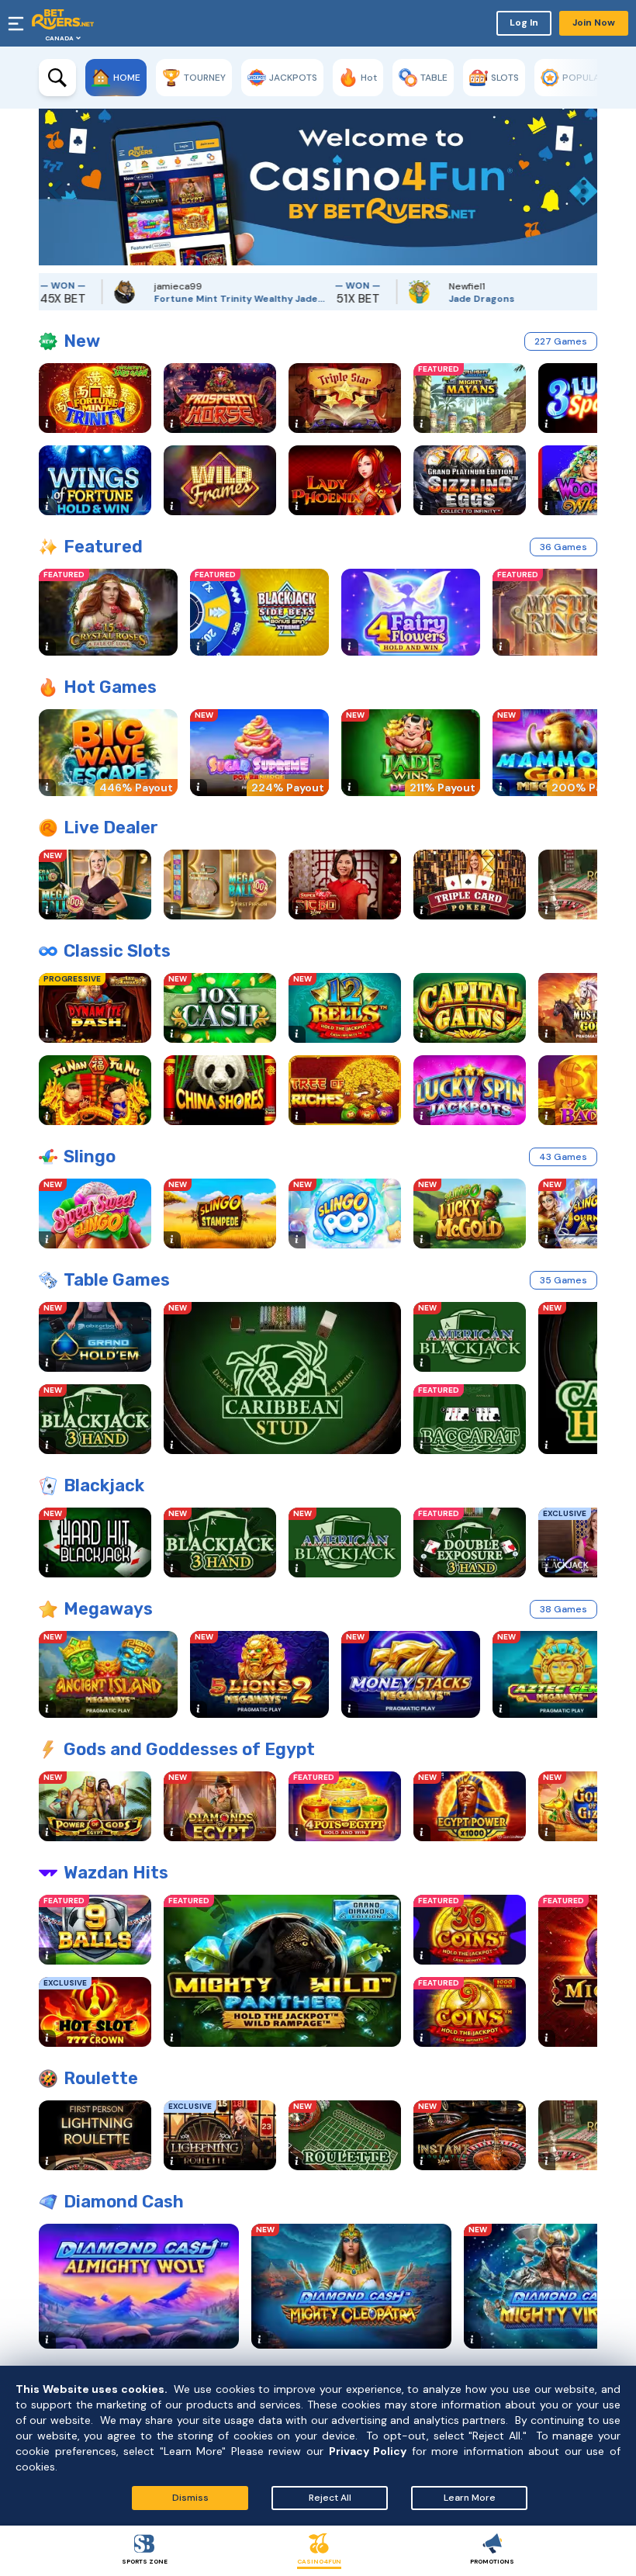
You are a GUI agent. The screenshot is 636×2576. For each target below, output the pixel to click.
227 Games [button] (561, 341)
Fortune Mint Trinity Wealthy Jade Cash (189, 299)
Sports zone (145, 2561)
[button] (50, 187)
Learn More (470, 2498)
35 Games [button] (563, 1280)
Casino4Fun (319, 2561)
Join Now (594, 23)
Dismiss (190, 2498)
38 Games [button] (563, 1609)
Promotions (492, 2561)
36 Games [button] (563, 547)
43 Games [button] (563, 1157)
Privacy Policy (368, 2451)
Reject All (330, 2498)
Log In (524, 23)
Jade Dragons (431, 299)
